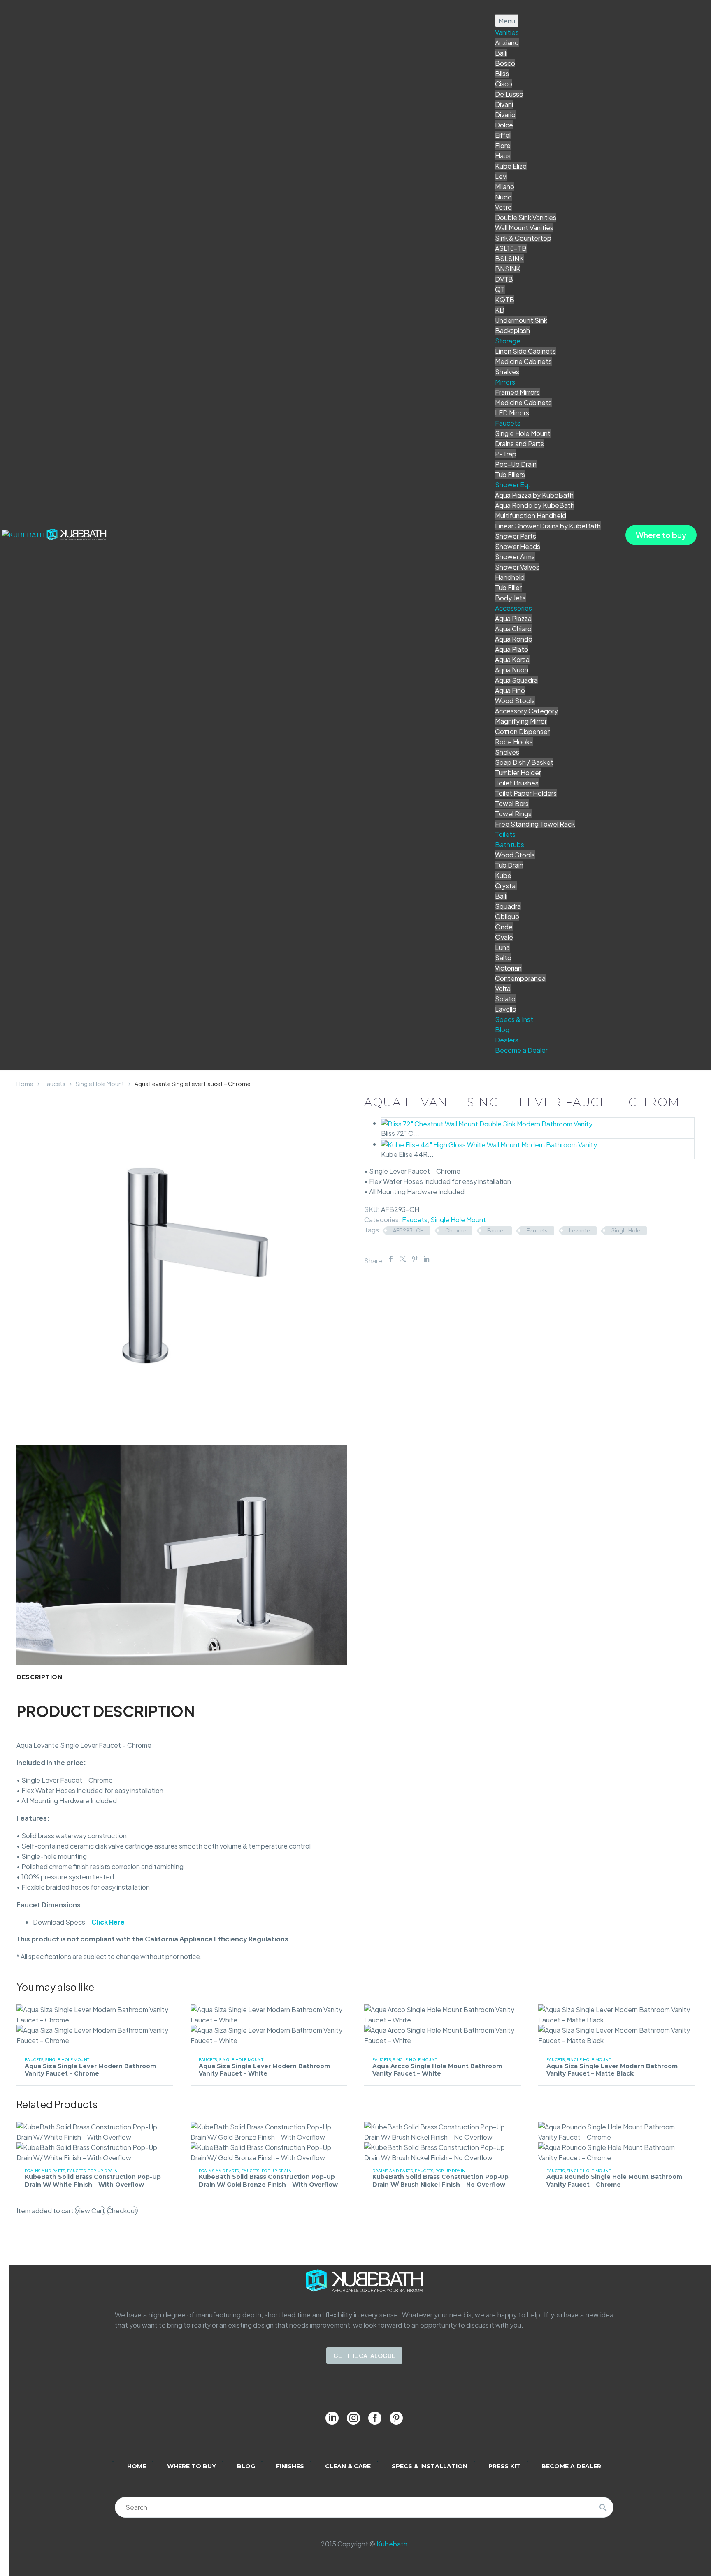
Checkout (122, 2211)
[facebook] (375, 2418)
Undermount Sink (521, 320)
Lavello (506, 1009)
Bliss (502, 73)
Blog (502, 1030)
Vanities (507, 32)
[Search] (603, 2507)
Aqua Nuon (512, 670)
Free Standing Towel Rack (535, 824)
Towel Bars (512, 803)
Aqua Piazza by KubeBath (534, 495)
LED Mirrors (512, 413)
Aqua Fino (510, 690)
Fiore (503, 145)
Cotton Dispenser (522, 731)
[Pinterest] (415, 1259)
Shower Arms (515, 557)
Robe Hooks (514, 742)
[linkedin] (332, 2418)
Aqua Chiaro (513, 629)
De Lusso (509, 94)
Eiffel (503, 135)
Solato (505, 999)
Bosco (505, 63)
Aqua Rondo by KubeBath (535, 505)
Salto (503, 958)
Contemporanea (520, 978)
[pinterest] (396, 2418)
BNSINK (508, 269)
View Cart (90, 2211)
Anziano (507, 43)
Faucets (508, 423)
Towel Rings (513, 814)
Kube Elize (511, 166)
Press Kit (504, 2466)
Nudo (503, 197)
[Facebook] (391, 1259)
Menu (507, 21)
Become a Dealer (521, 1050)
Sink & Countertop (523, 238)
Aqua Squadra (516, 680)
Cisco (504, 84)
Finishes (290, 2466)
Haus (503, 156)
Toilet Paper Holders (526, 793)
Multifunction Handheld (531, 515)
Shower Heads (518, 546)
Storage (508, 341)
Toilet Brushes (517, 783)
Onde (504, 927)
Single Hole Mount (523, 433)
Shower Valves (517, 567)
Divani (504, 104)
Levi (501, 176)
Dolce (504, 125)
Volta (503, 988)
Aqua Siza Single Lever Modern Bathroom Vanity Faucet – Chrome (90, 2070)
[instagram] (353, 2418)
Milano (505, 186)
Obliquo (507, 916)
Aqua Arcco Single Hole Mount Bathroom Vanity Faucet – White (437, 2070)
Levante (580, 1230)
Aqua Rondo (514, 639)
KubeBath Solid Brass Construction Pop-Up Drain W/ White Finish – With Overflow (93, 2180)
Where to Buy (192, 2466)
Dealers (507, 1040)
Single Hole (626, 1230)
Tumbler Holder (518, 773)
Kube (503, 875)
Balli (501, 53)
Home (25, 1084)
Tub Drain (509, 865)
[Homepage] (55, 534)
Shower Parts (516, 536)
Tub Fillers (510, 474)
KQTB (505, 300)
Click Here (108, 1922)
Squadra (508, 906)
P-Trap (506, 454)
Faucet (496, 1230)
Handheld (510, 577)
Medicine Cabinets (523, 361)
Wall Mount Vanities (524, 228)
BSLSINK (509, 258)
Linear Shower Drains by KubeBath (548, 526)
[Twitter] (403, 1259)
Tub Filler (508, 587)
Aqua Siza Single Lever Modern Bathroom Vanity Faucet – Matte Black (612, 2070)
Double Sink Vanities (526, 217)
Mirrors (505, 382)
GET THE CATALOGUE (364, 2356)
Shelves (507, 372)
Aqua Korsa (512, 659)
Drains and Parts (519, 444)
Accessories (513, 608)
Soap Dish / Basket (524, 762)
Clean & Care (348, 2466)
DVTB (504, 279)
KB (500, 310)
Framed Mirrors (517, 392)
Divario (505, 115)
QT (500, 289)
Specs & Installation (430, 2466)
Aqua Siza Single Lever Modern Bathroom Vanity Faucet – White (264, 2070)
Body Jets (510, 598)
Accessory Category (526, 711)
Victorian (508, 968)
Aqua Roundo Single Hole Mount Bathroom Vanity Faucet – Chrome (614, 2180)
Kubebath (392, 2544)
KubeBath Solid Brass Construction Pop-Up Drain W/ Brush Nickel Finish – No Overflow (440, 2180)
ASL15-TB (511, 248)
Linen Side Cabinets (525, 351)
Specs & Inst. (515, 1019)
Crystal (506, 886)
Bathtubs (510, 844)
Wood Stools (515, 701)
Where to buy (661, 535)
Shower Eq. (513, 485)
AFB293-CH (408, 1230)
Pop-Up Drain (516, 464)
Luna (502, 947)
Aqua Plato (512, 649)
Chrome (455, 1230)
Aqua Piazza (513, 618)
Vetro (503, 207)
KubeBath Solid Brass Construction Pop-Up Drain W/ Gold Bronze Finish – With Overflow (268, 2180)
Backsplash (512, 330)
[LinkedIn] (427, 1259)
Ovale (504, 937)
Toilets (505, 834)
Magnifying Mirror (521, 721)
